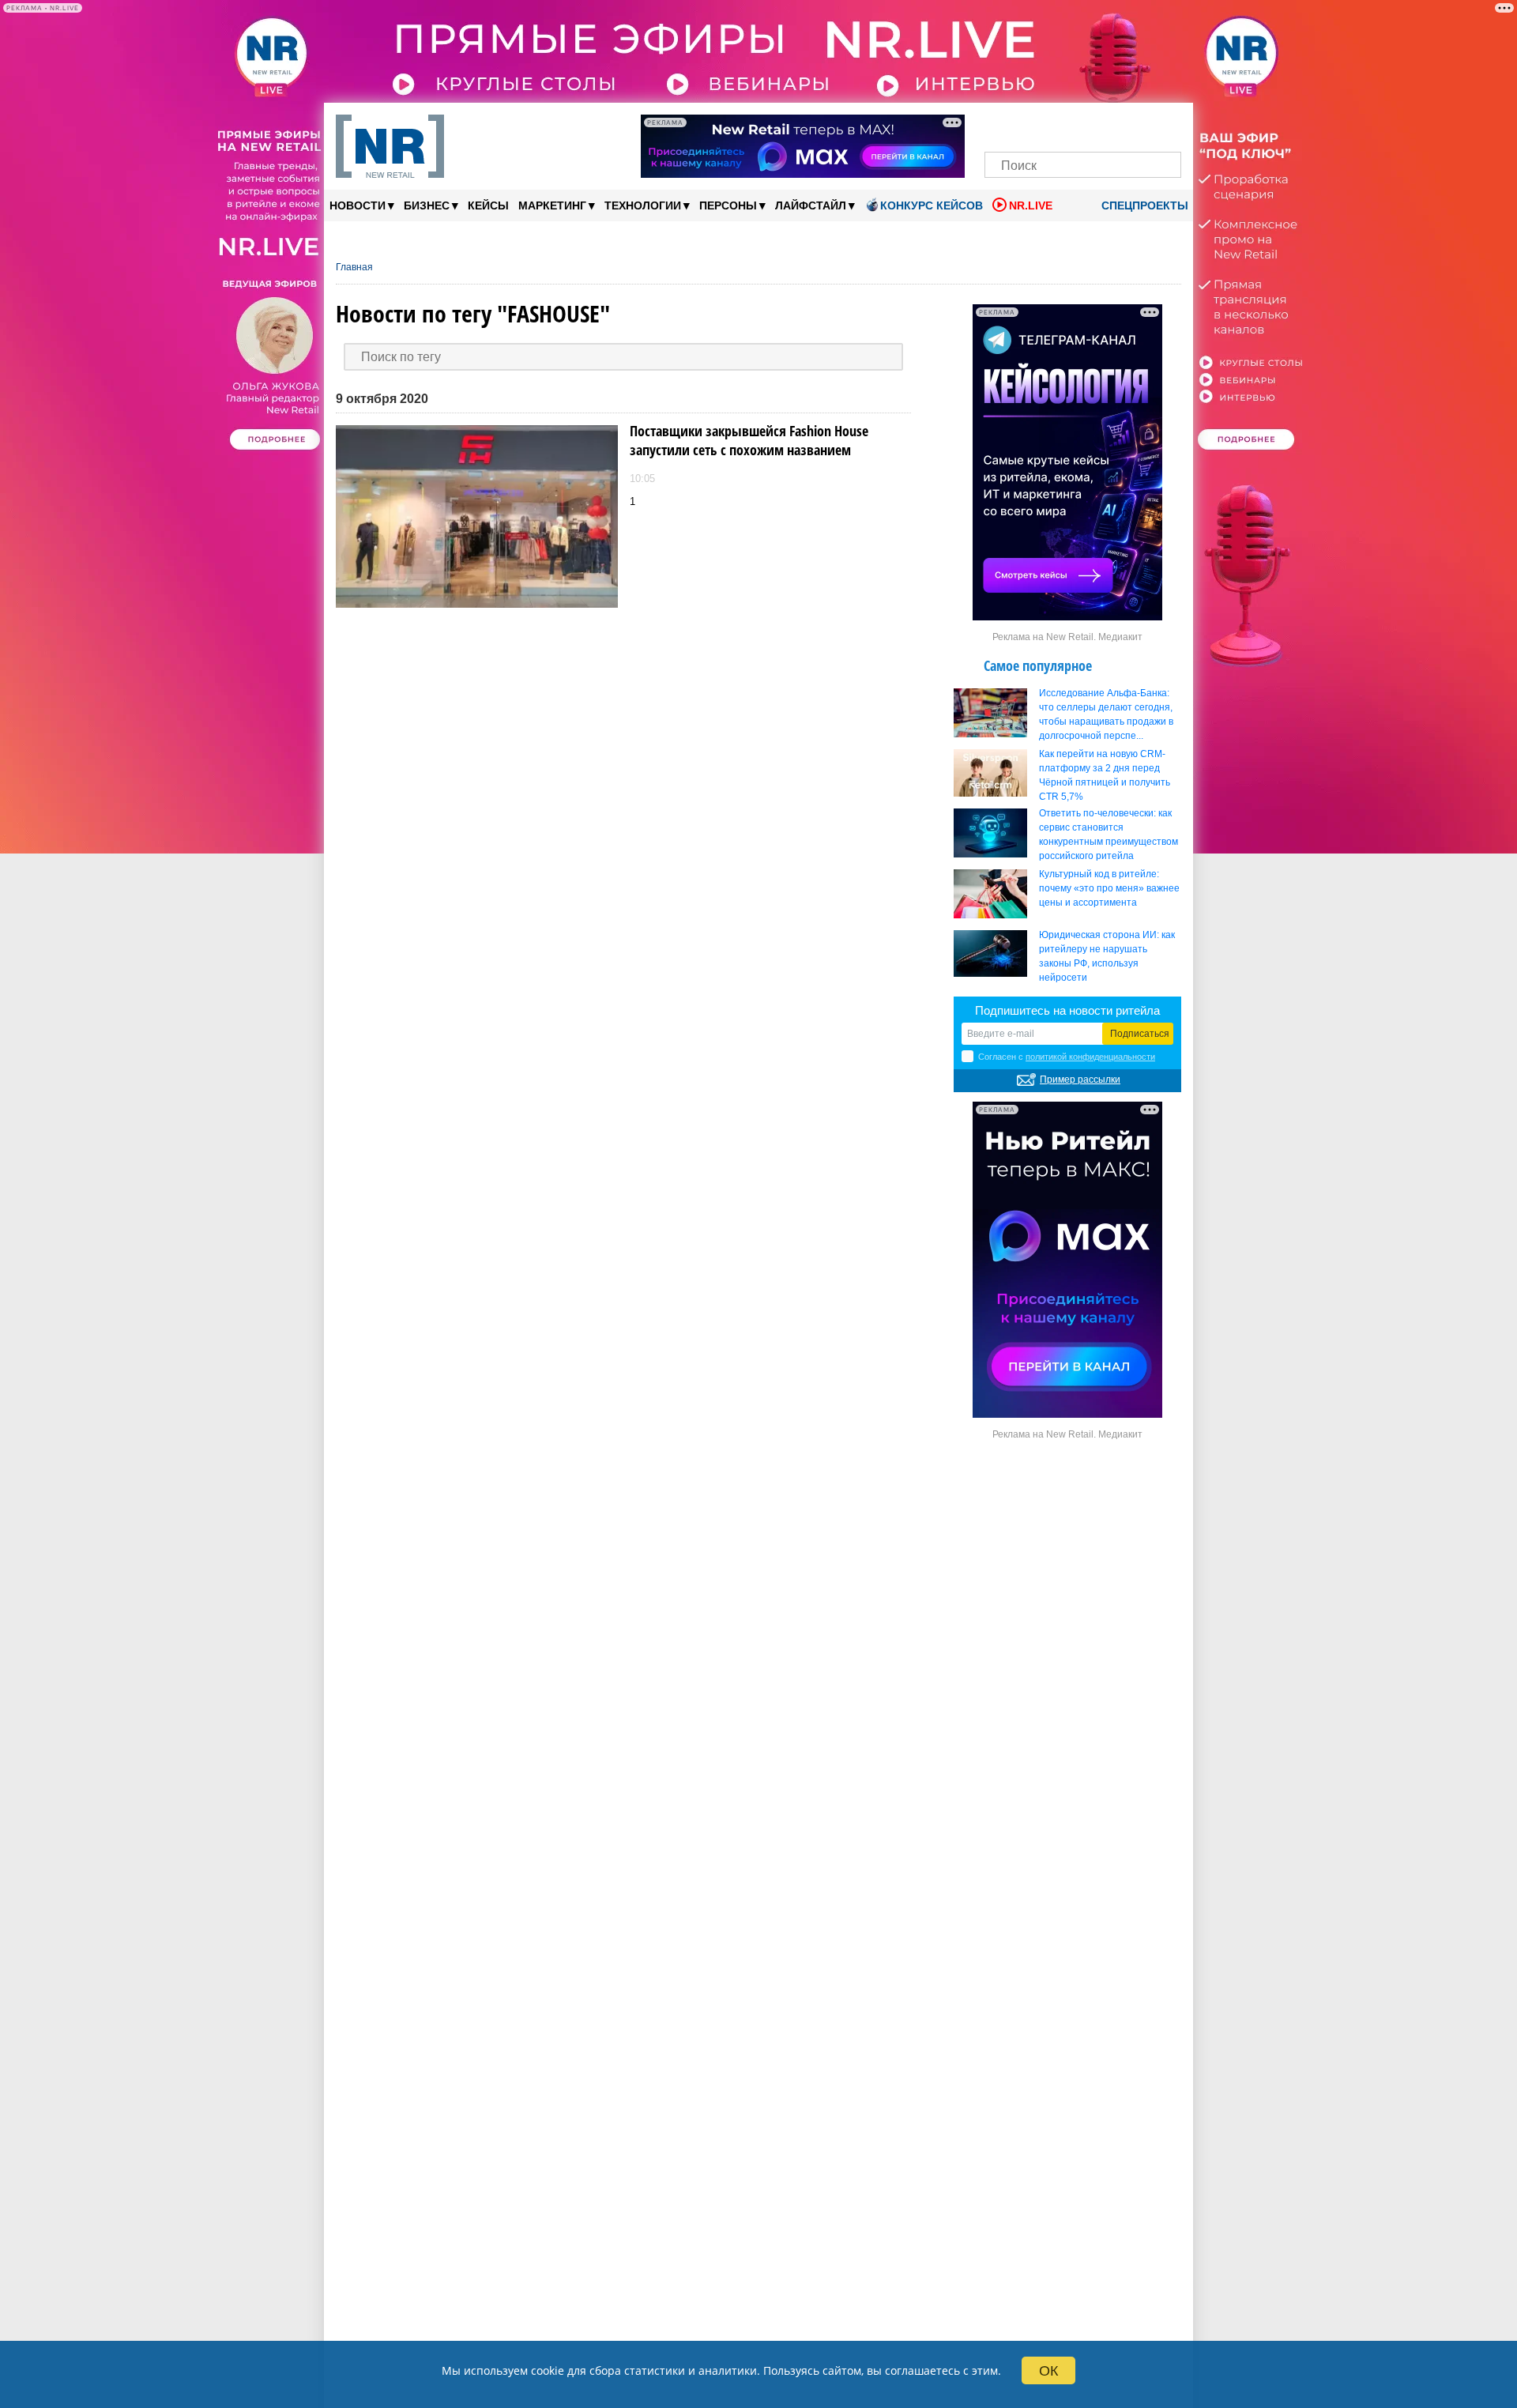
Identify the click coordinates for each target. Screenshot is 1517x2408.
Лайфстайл (815, 205)
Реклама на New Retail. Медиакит (1067, 637)
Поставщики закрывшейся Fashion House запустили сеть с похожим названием (749, 440)
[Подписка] (1164, 124)
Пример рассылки (1080, 1080)
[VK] (1029, 124)
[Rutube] (1137, 124)
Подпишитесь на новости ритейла (1067, 1010)
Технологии (647, 205)
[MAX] (1056, 124)
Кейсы (488, 205)
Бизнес (431, 205)
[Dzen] (1083, 124)
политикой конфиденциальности (1090, 1057)
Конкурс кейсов (932, 205)
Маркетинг (557, 205)
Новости (362, 205)
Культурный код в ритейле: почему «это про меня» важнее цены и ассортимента (1109, 888)
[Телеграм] (1001, 124)
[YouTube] (1110, 124)
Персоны (732, 205)
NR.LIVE (1031, 205)
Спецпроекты (1143, 205)
